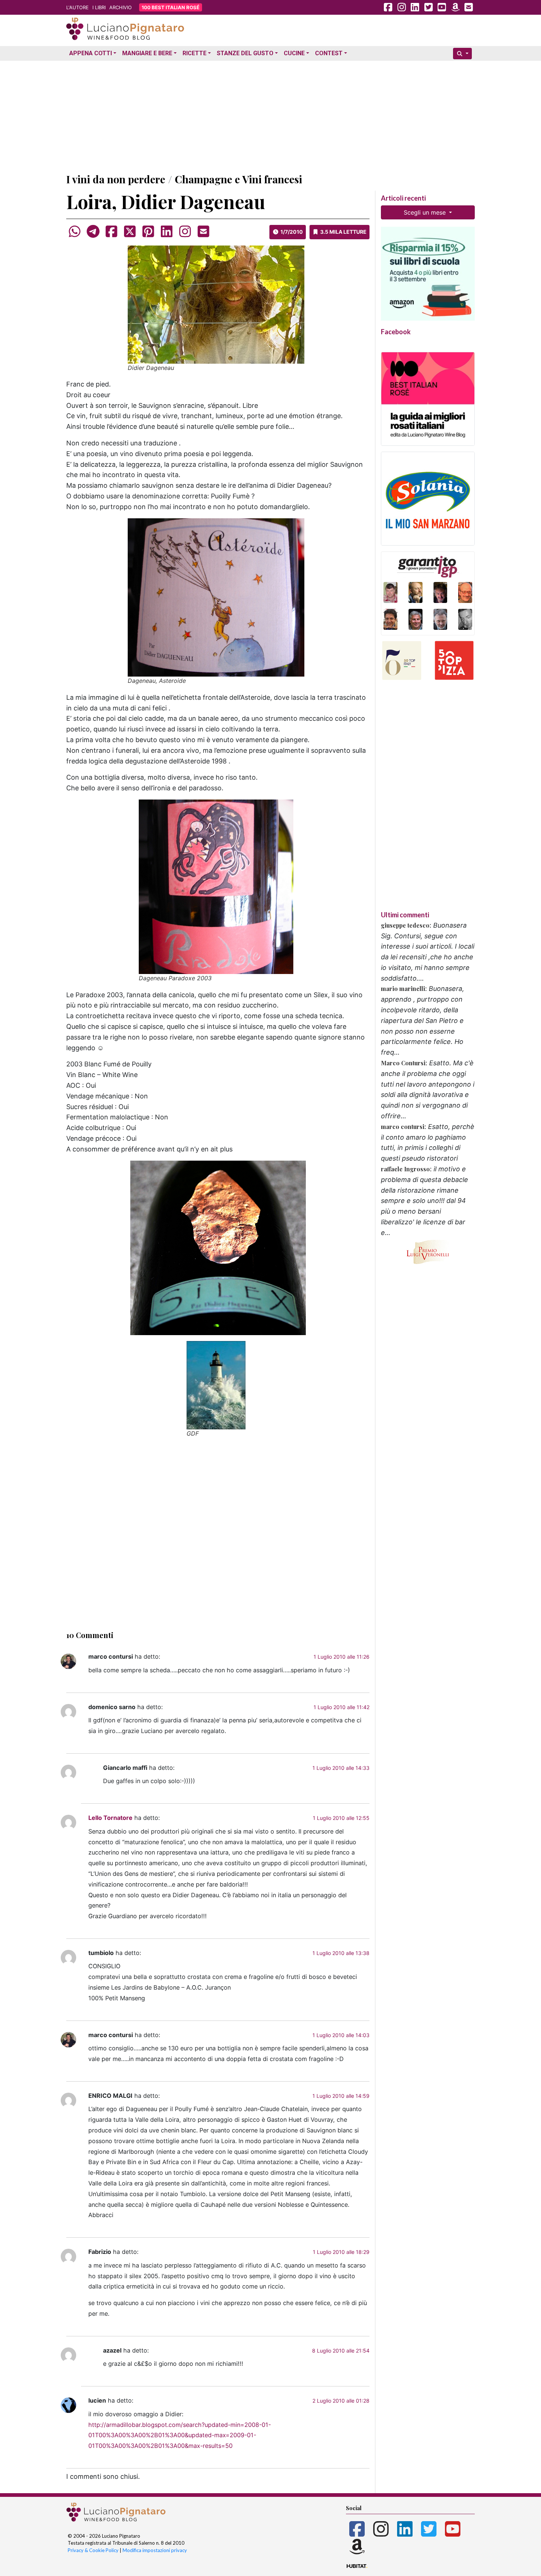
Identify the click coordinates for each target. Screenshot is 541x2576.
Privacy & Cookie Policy (93, 2550)
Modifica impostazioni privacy (155, 2550)
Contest (329, 53)
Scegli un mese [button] (426, 212)
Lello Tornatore (110, 1818)
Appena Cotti (91, 53)
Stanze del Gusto (245, 53)
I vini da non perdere (116, 179)
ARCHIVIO (121, 7)
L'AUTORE (77, 7)
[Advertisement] (270, 115)
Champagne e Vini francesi (238, 179)
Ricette (195, 53)
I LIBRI (99, 7)
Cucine (294, 53)
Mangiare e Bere (147, 53)
